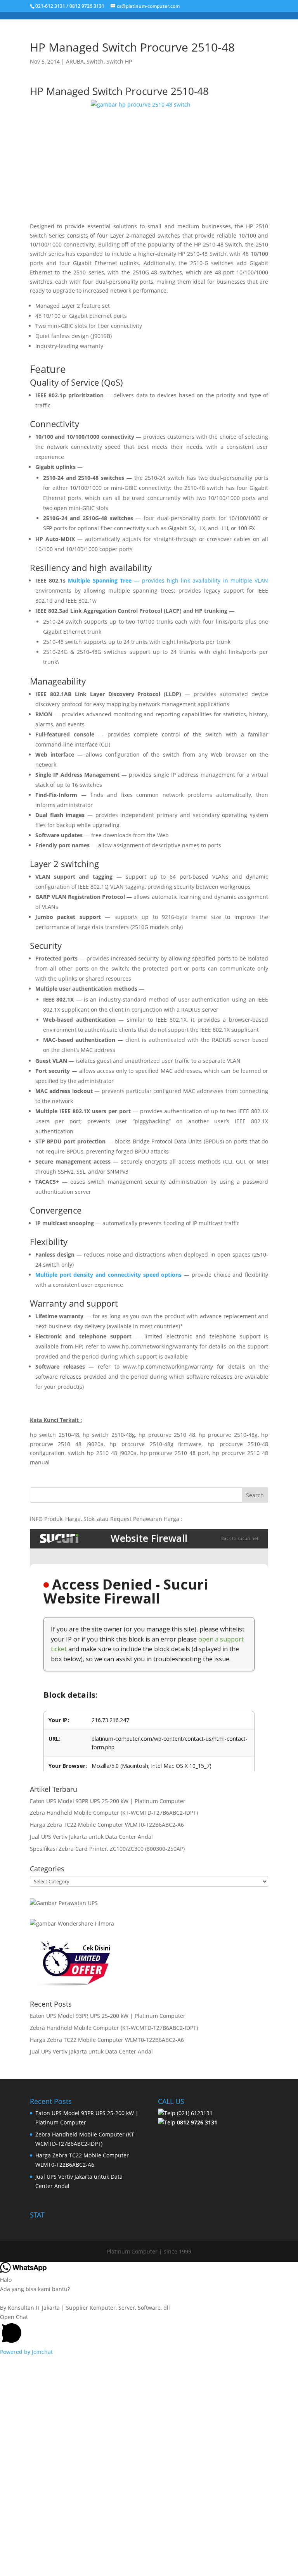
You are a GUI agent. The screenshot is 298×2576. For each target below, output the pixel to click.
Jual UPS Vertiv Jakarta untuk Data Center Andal (91, 1837)
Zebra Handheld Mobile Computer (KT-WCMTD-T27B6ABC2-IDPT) (114, 1813)
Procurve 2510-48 (167, 91)
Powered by (26, 2352)
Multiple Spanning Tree (100, 580)
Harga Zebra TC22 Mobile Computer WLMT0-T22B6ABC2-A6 (107, 1825)
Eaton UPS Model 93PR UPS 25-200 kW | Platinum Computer (108, 1801)
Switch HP (119, 61)
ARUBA (75, 61)
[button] (149, 2330)
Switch (95, 61)
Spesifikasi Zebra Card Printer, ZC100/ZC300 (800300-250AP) (107, 1849)
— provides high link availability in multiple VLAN (200, 580)
